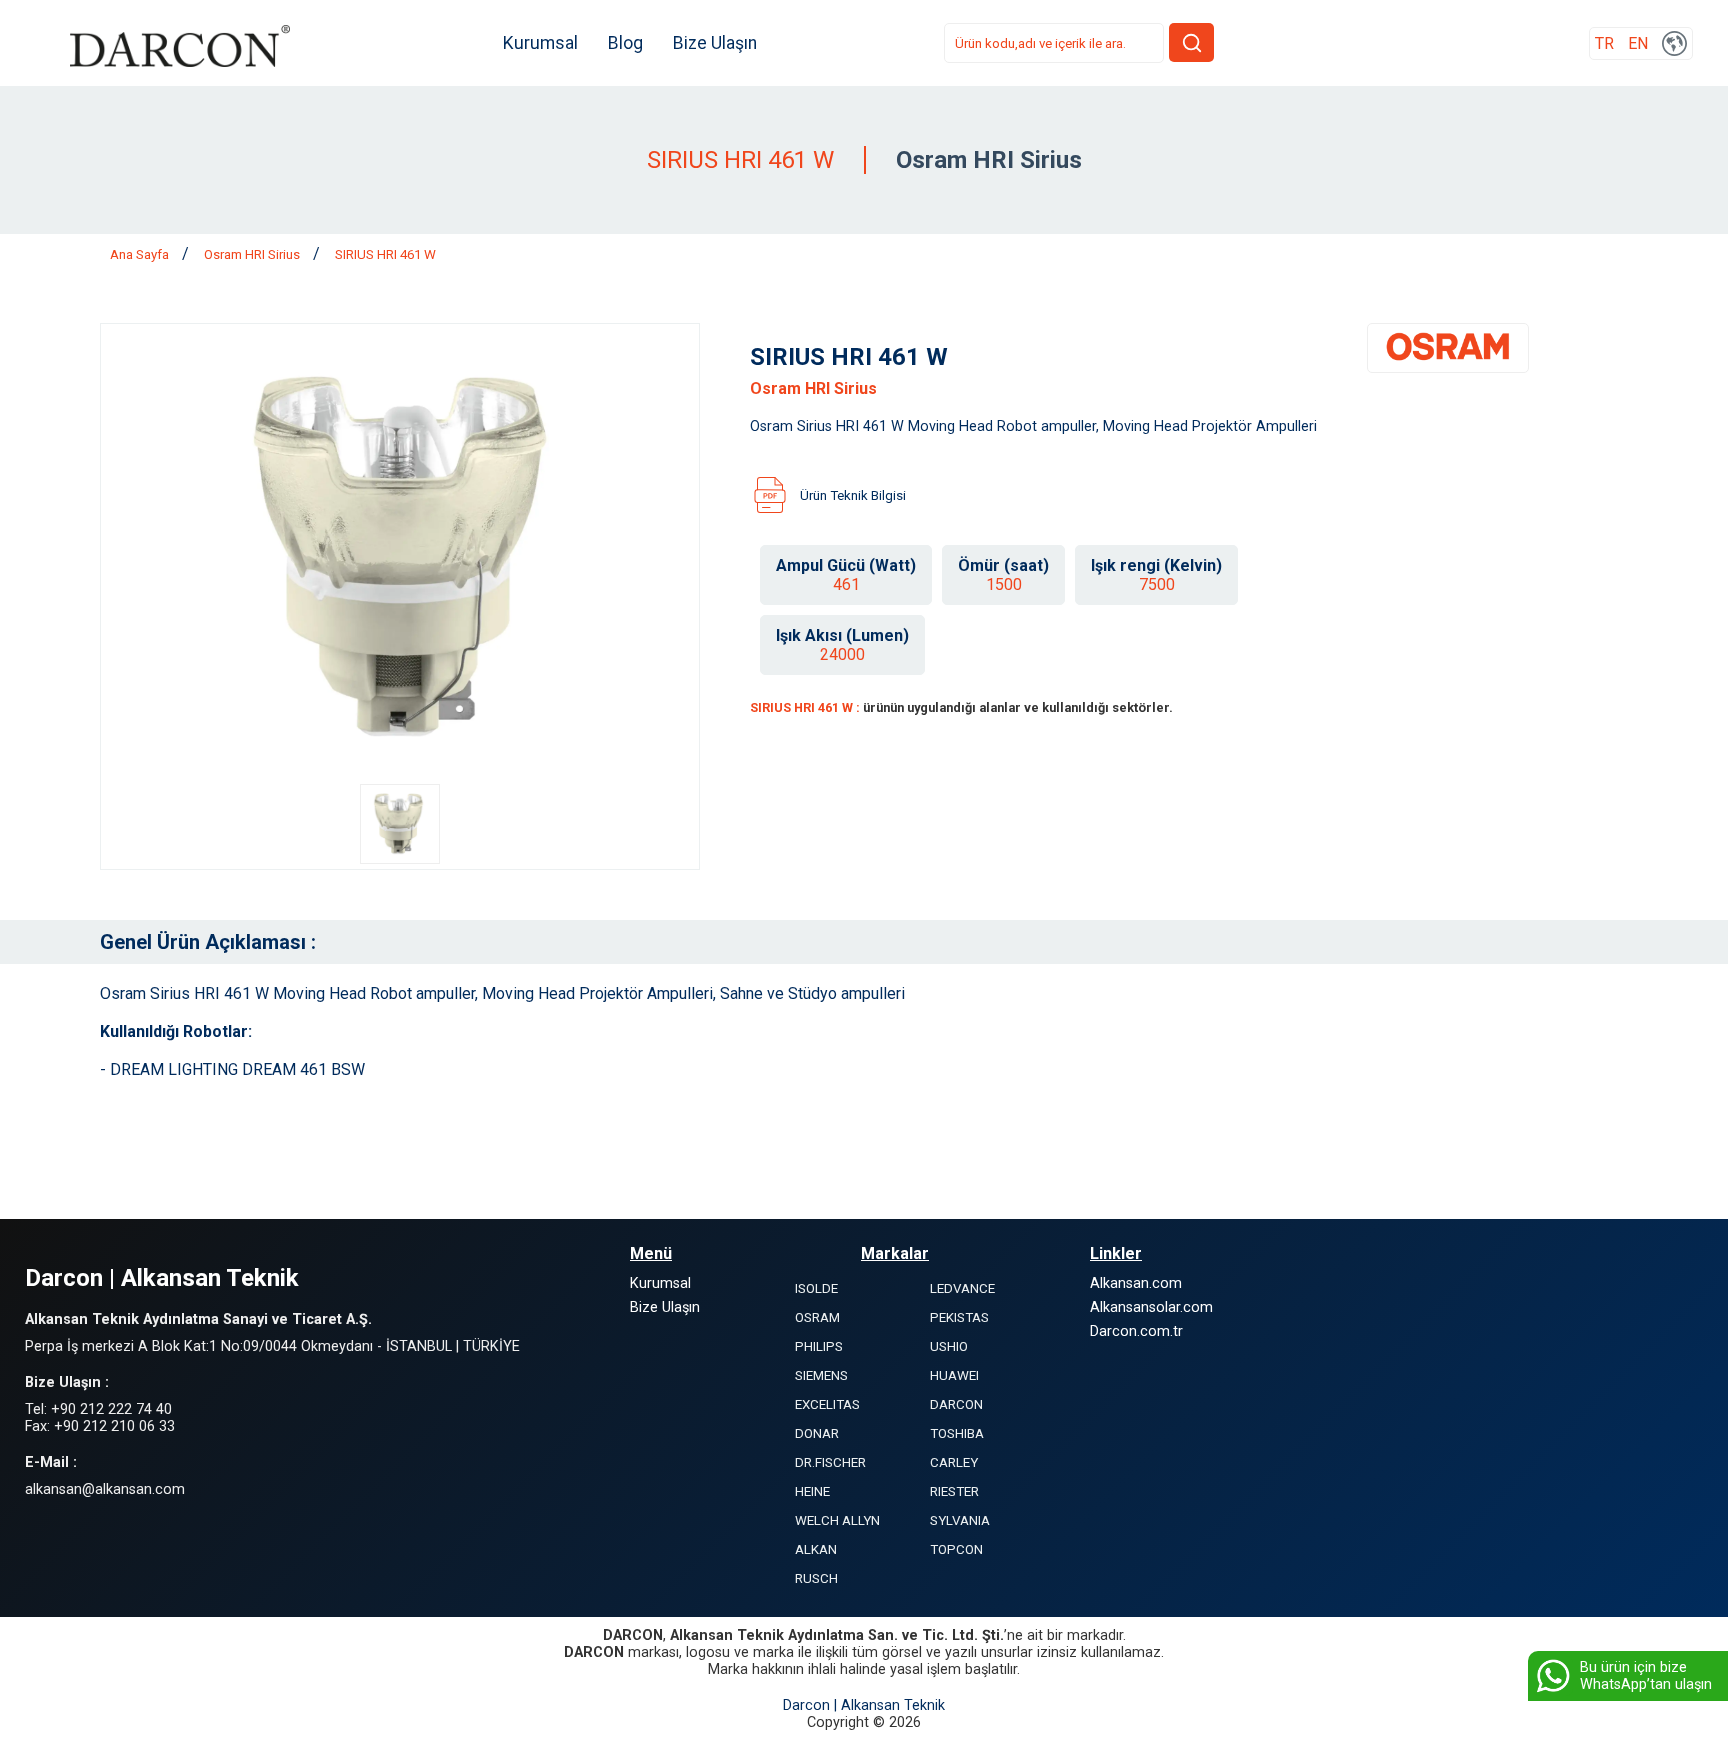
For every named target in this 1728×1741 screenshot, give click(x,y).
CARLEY (954, 1462)
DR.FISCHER (830, 1462)
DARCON (956, 1404)
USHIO (949, 1346)
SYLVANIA (960, 1520)
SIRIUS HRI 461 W (385, 254)
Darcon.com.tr (1136, 1331)
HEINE (812, 1491)
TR (1604, 43)
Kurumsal (540, 43)
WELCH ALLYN (837, 1520)
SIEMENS (821, 1375)
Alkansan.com (1136, 1283)
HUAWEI (954, 1375)
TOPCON (956, 1549)
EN (1638, 43)
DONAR (817, 1433)
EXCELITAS (827, 1404)
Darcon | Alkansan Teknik (864, 1705)
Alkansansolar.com (1151, 1307)
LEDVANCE (962, 1288)
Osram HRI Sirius (253, 254)
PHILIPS (819, 1346)
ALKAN (816, 1549)
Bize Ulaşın (715, 43)
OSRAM (817, 1317)
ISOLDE (816, 1288)
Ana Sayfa (141, 254)
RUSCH (816, 1578)
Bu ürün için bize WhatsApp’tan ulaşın (1646, 1676)
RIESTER (954, 1491)
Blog (625, 43)
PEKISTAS (959, 1317)
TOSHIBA (957, 1433)
